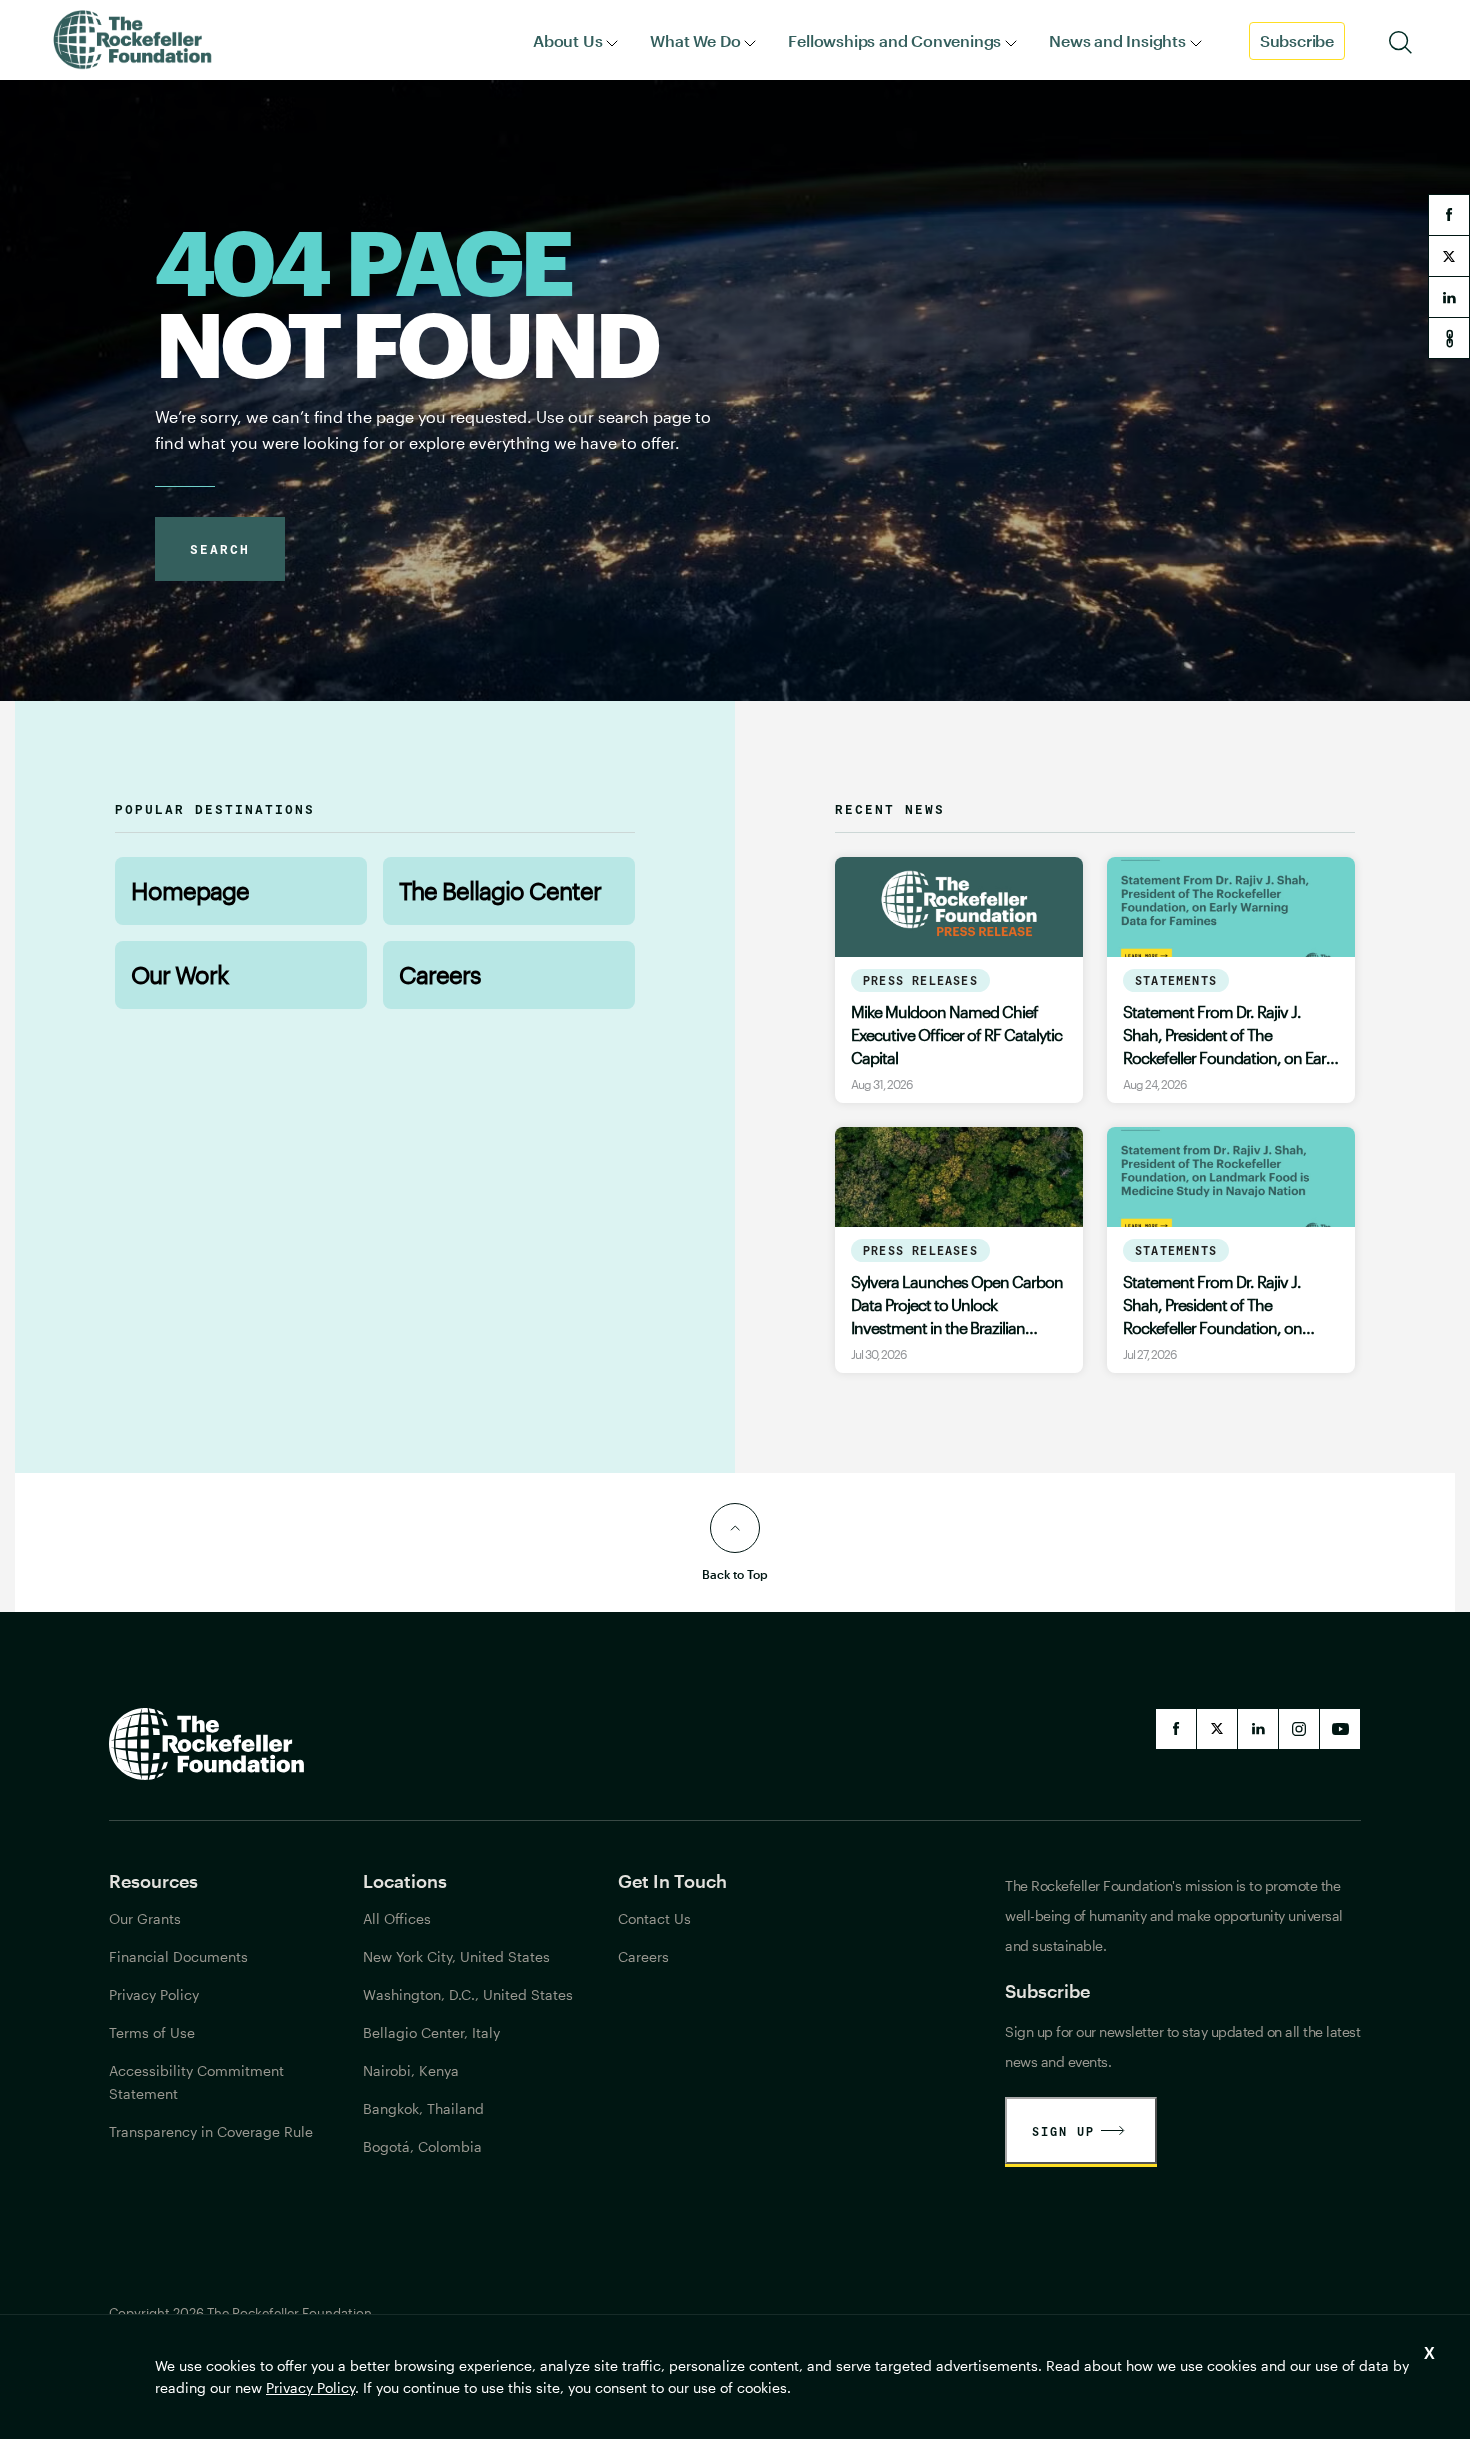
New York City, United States (456, 1956)
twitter (1449, 256)
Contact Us (654, 1918)
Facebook (1176, 1729)
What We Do (695, 40)
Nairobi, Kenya (411, 2070)
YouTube (1340, 1729)
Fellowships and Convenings (894, 40)
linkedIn (1258, 1729)
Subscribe (1297, 40)
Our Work (179, 974)
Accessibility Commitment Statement (196, 2082)
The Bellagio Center (500, 890)
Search (220, 549)
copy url (1449, 338)
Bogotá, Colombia (422, 2146)
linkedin (1449, 297)
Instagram (1299, 1729)
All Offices (397, 1918)
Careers (440, 974)
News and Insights (1117, 40)
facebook (1449, 215)
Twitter (1217, 1729)
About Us (567, 40)
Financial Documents (178, 1956)
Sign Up (1063, 2131)
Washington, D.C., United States (468, 1994)
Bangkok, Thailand (423, 2108)
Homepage (190, 890)
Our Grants (145, 1918)
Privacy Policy (310, 2387)
